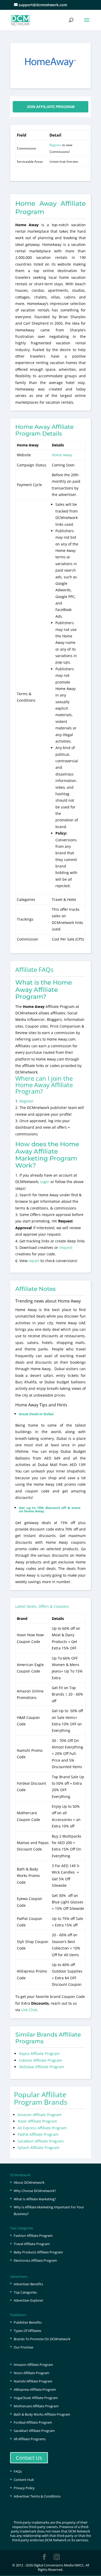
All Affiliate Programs (30, 2439)
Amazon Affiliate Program (40, 2115)
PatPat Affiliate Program (38, 2134)
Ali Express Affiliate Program (42, 2128)
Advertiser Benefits (28, 2284)
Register (55, 145)
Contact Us (29, 2458)
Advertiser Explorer (28, 2300)
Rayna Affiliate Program (39, 2054)
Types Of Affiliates (27, 2331)
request (66, 1247)
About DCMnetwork (29, 2182)
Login (45, 1182)
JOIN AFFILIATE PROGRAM (51, 107)
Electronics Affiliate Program (35, 2260)
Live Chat (29, 2010)
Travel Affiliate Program (32, 2244)
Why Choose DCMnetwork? (35, 2191)
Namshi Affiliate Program (33, 2381)
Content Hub (24, 2480)
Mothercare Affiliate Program (36, 2406)
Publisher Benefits (28, 2322)
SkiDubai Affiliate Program (42, 2067)
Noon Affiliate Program (37, 2121)
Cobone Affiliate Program (41, 2060)
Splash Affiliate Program (38, 2148)
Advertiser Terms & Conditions (37, 2496)
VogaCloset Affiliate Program (36, 2398)
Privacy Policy (24, 2488)
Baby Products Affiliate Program (38, 2252)
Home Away (62, 455)
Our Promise (23, 2347)
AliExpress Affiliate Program (35, 2389)
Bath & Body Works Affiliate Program (42, 2414)
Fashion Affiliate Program (33, 2236)
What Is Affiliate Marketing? (35, 2199)
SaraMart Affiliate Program (41, 2141)
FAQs (18, 2471)
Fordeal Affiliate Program (33, 2422)
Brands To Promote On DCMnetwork (42, 2339)
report (34, 1261)
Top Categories (25, 2292)
